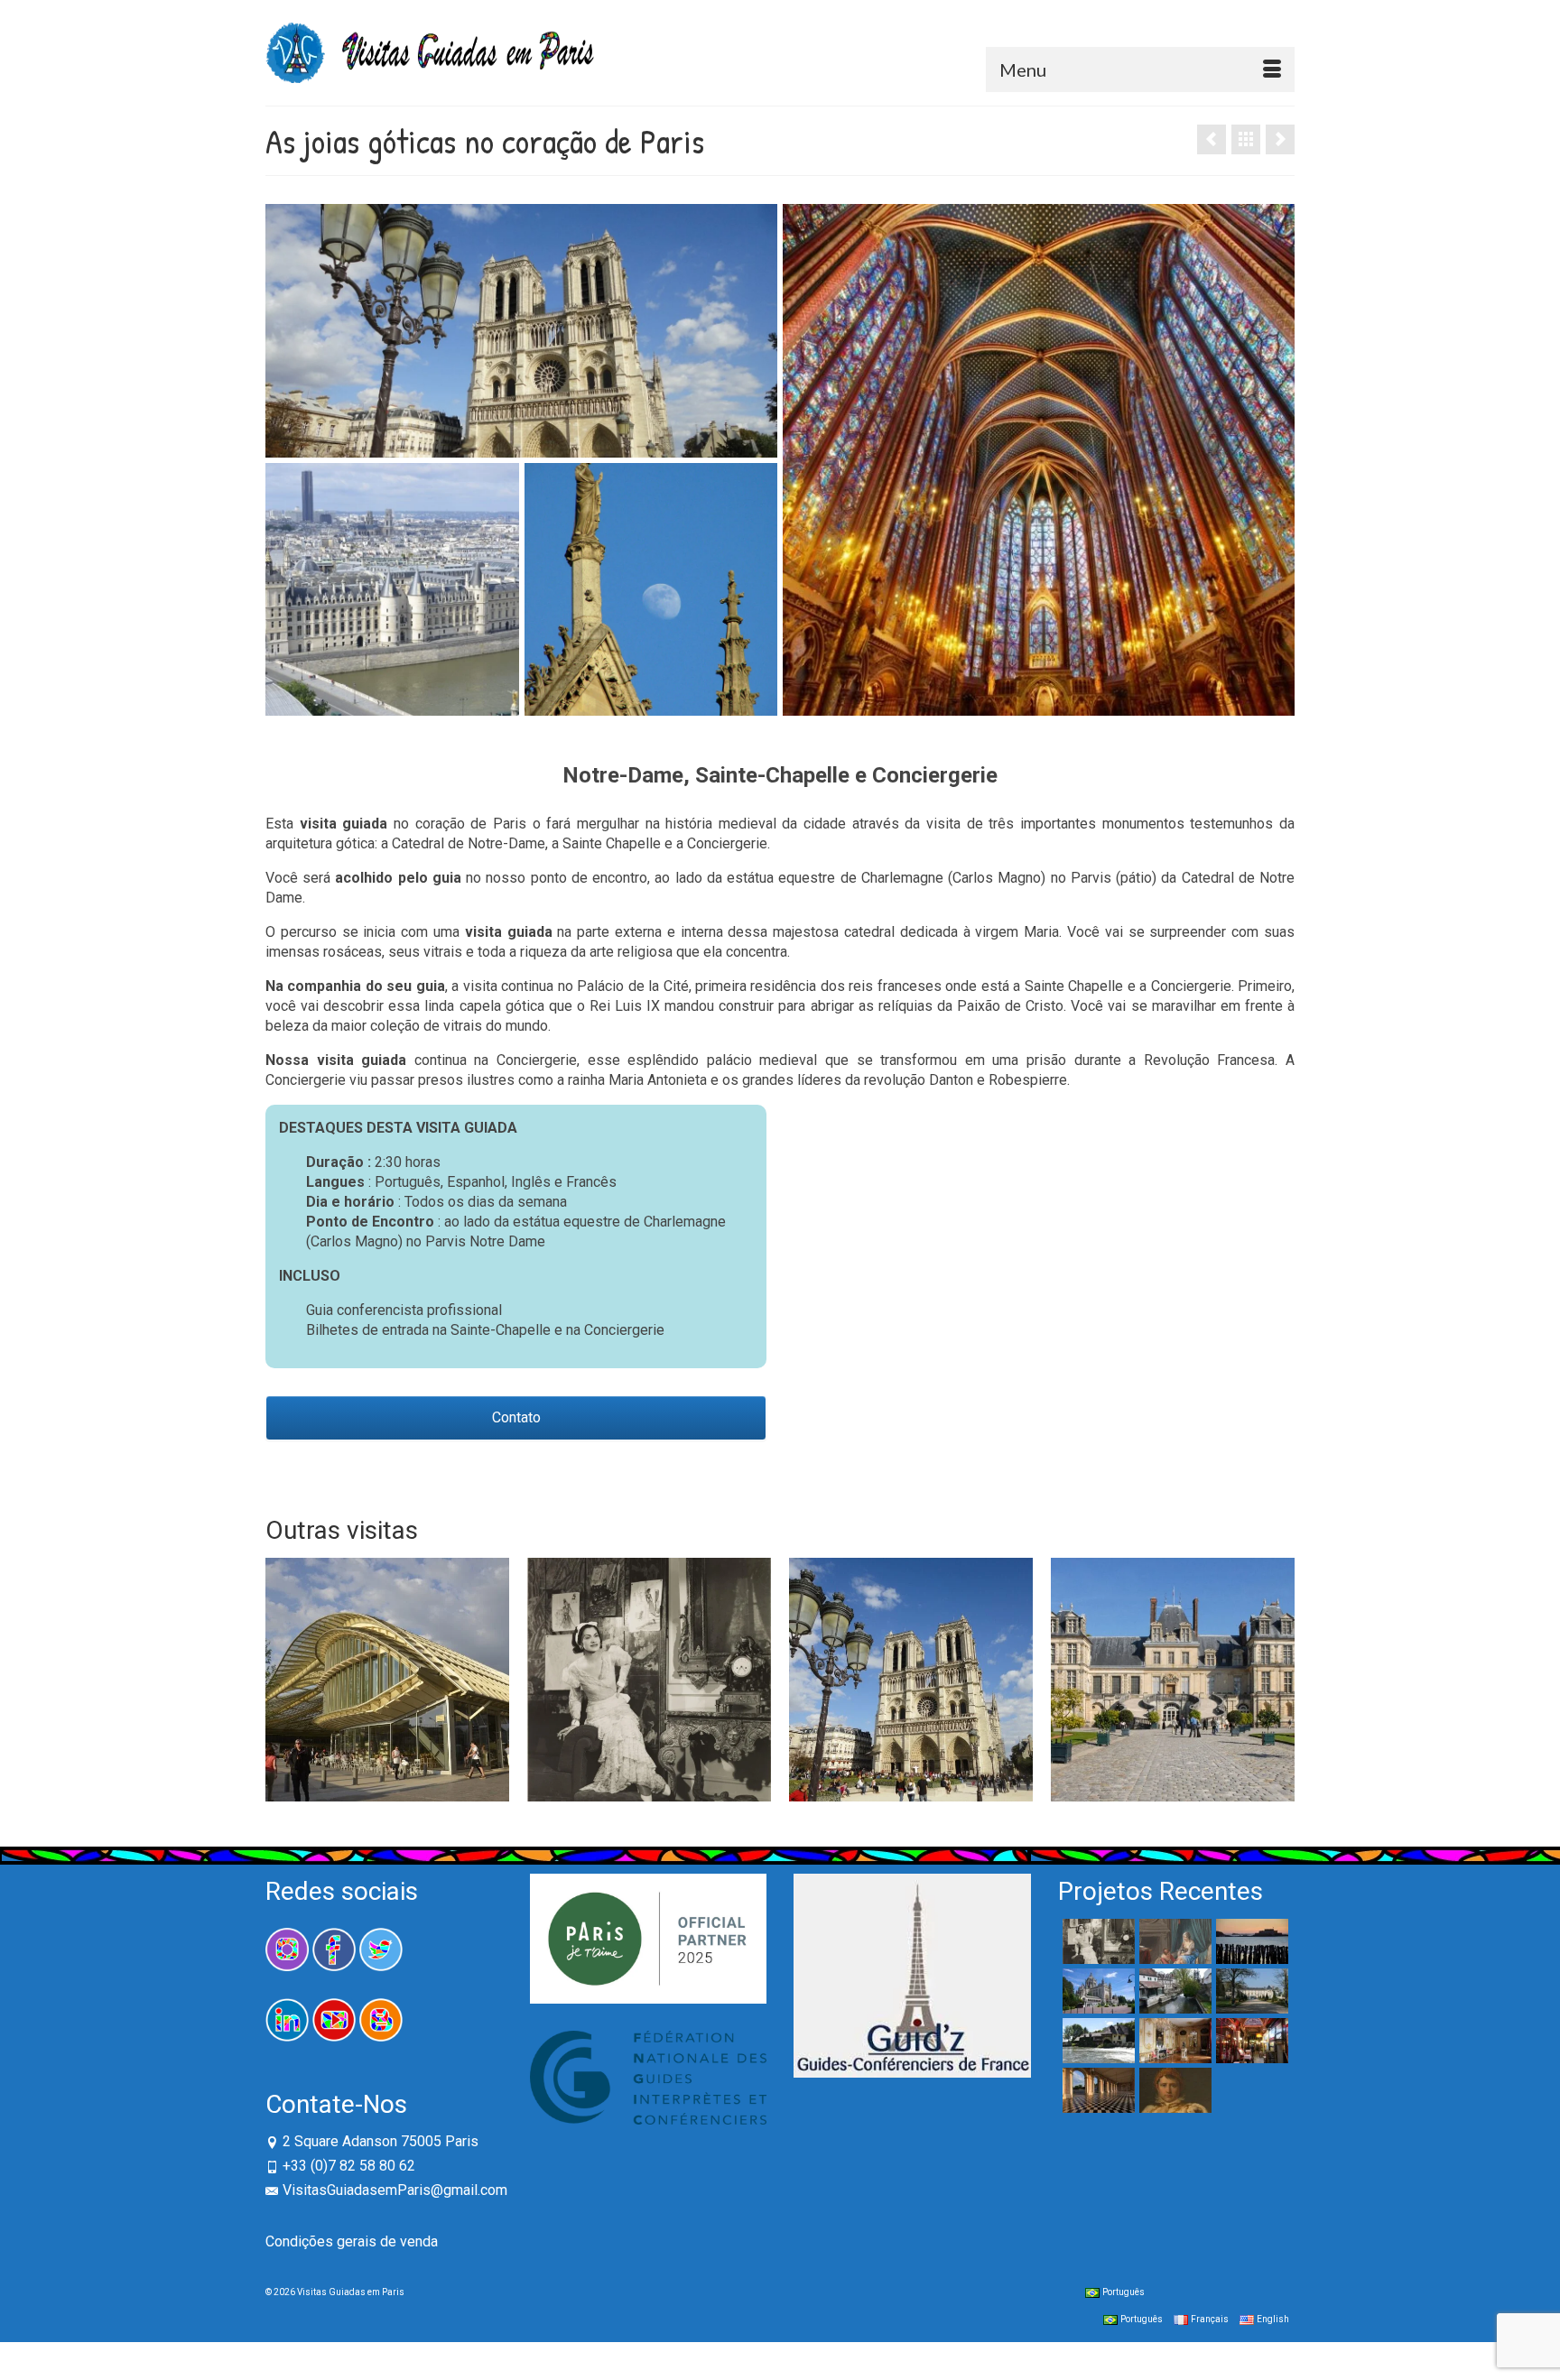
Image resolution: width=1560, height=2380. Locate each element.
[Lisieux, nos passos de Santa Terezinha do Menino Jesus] (1096, 1991)
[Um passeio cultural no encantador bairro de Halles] (387, 1680)
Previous (281, 1679)
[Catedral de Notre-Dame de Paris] (911, 1680)
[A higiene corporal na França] (1173, 1941)
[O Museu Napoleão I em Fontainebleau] (1173, 2090)
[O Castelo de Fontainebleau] (1173, 1680)
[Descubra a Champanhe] (1212, 139)
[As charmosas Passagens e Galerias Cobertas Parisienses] (1250, 2041)
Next (1279, 1679)
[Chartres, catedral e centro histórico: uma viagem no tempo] (1173, 1991)
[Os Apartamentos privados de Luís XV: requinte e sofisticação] (1173, 2041)
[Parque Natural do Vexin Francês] (1096, 2041)
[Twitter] (381, 1948)
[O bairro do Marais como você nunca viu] (1280, 139)
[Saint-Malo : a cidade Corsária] (1250, 1941)
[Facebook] (334, 1948)
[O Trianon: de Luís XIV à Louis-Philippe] (1096, 2090)
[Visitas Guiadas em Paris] (516, 53)
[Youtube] (334, 2019)
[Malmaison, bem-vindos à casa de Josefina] (1250, 1991)
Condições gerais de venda (352, 2241)
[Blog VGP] (381, 2019)
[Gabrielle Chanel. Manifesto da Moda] (649, 1680)
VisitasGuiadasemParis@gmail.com (395, 2190)
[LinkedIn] (287, 2019)
